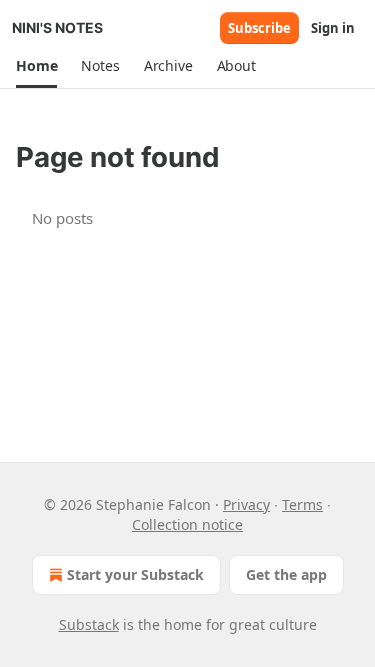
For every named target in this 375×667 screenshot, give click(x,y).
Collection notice (187, 524)
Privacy (246, 504)
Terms (302, 504)
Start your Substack (135, 574)
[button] (36, 66)
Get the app (286, 574)
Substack (89, 624)
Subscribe (259, 28)
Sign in (333, 28)
